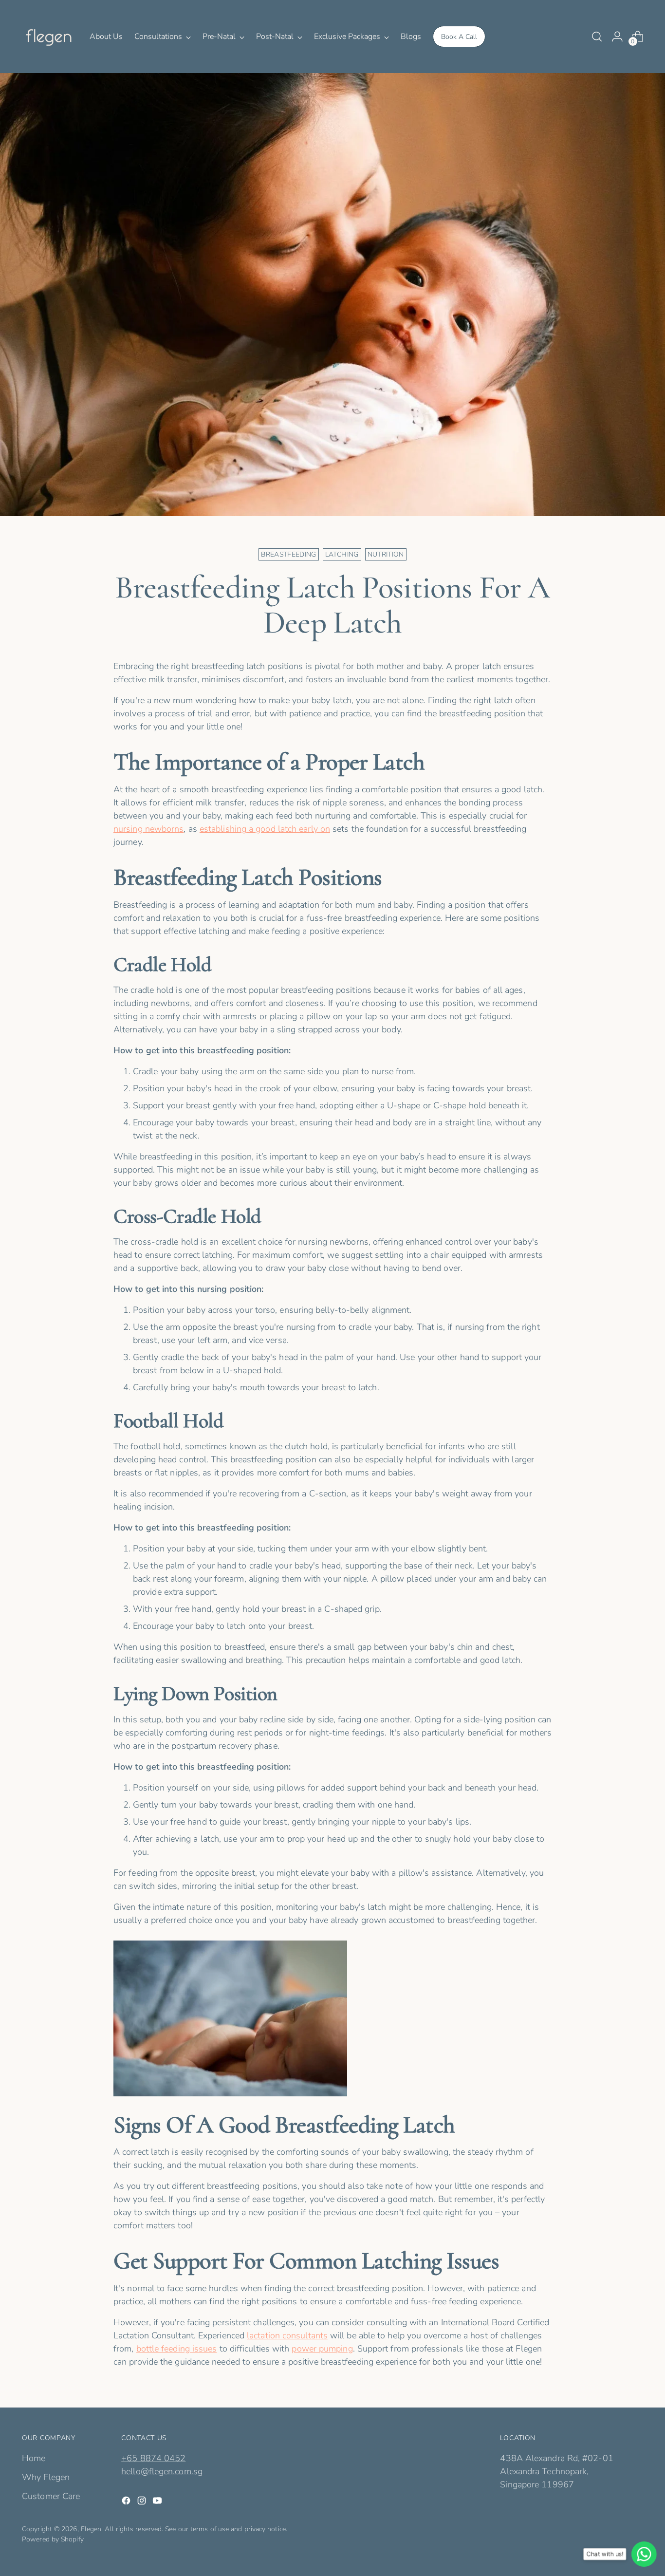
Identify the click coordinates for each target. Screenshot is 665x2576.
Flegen (91, 2529)
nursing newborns (148, 829)
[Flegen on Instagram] (143, 2502)
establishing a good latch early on (265, 829)
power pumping (322, 2349)
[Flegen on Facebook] (127, 2502)
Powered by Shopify (53, 2539)
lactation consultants (287, 2335)
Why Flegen (46, 2477)
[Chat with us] (643, 2554)
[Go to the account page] (617, 37)
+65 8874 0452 (153, 2458)
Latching (342, 554)
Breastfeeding (289, 554)
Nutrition (386, 554)
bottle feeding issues (177, 2349)
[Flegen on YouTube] (158, 2502)
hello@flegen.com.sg (162, 2471)
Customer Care (51, 2496)
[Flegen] (49, 37)
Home (34, 2458)
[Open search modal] (597, 37)
